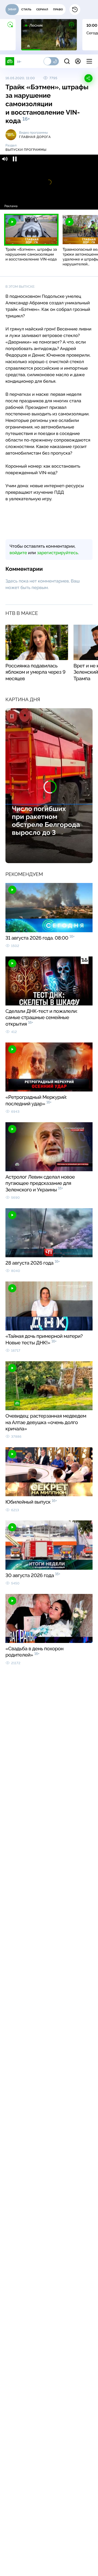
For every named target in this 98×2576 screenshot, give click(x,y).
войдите (18, 553)
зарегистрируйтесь (57, 553)
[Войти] (78, 61)
